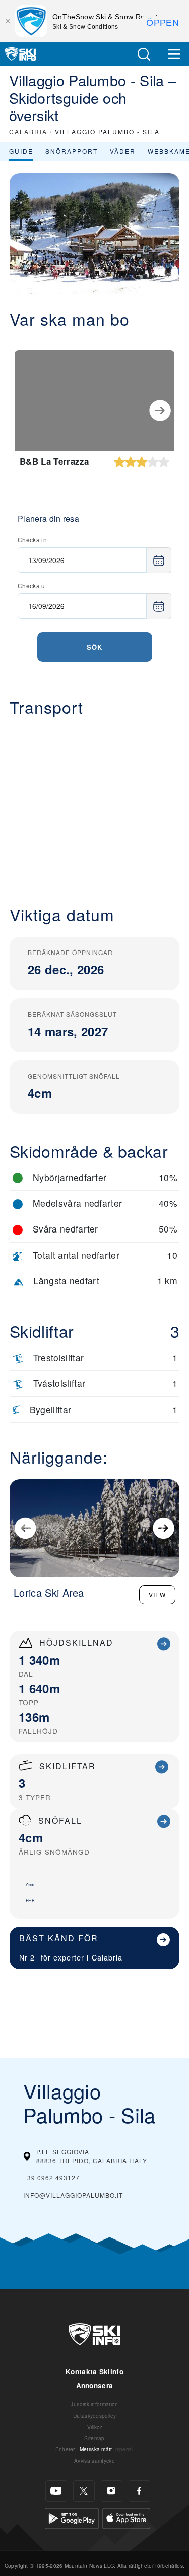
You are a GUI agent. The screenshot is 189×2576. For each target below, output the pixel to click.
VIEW (157, 1594)
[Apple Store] (126, 2517)
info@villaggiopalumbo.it (73, 2195)
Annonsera (95, 2386)
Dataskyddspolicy (94, 2415)
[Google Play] (72, 2517)
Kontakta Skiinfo (94, 2371)
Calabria (107, 1957)
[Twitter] (84, 2491)
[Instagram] (112, 2491)
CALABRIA (28, 131)
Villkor (94, 2427)
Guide (21, 151)
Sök (94, 647)
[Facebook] (139, 2491)
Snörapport (72, 151)
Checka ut (32, 585)
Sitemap (94, 2438)
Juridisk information (94, 2404)
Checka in (32, 540)
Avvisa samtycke (94, 2461)
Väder (123, 151)
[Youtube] (56, 2491)
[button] (144, 54)
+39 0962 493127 (51, 2178)
